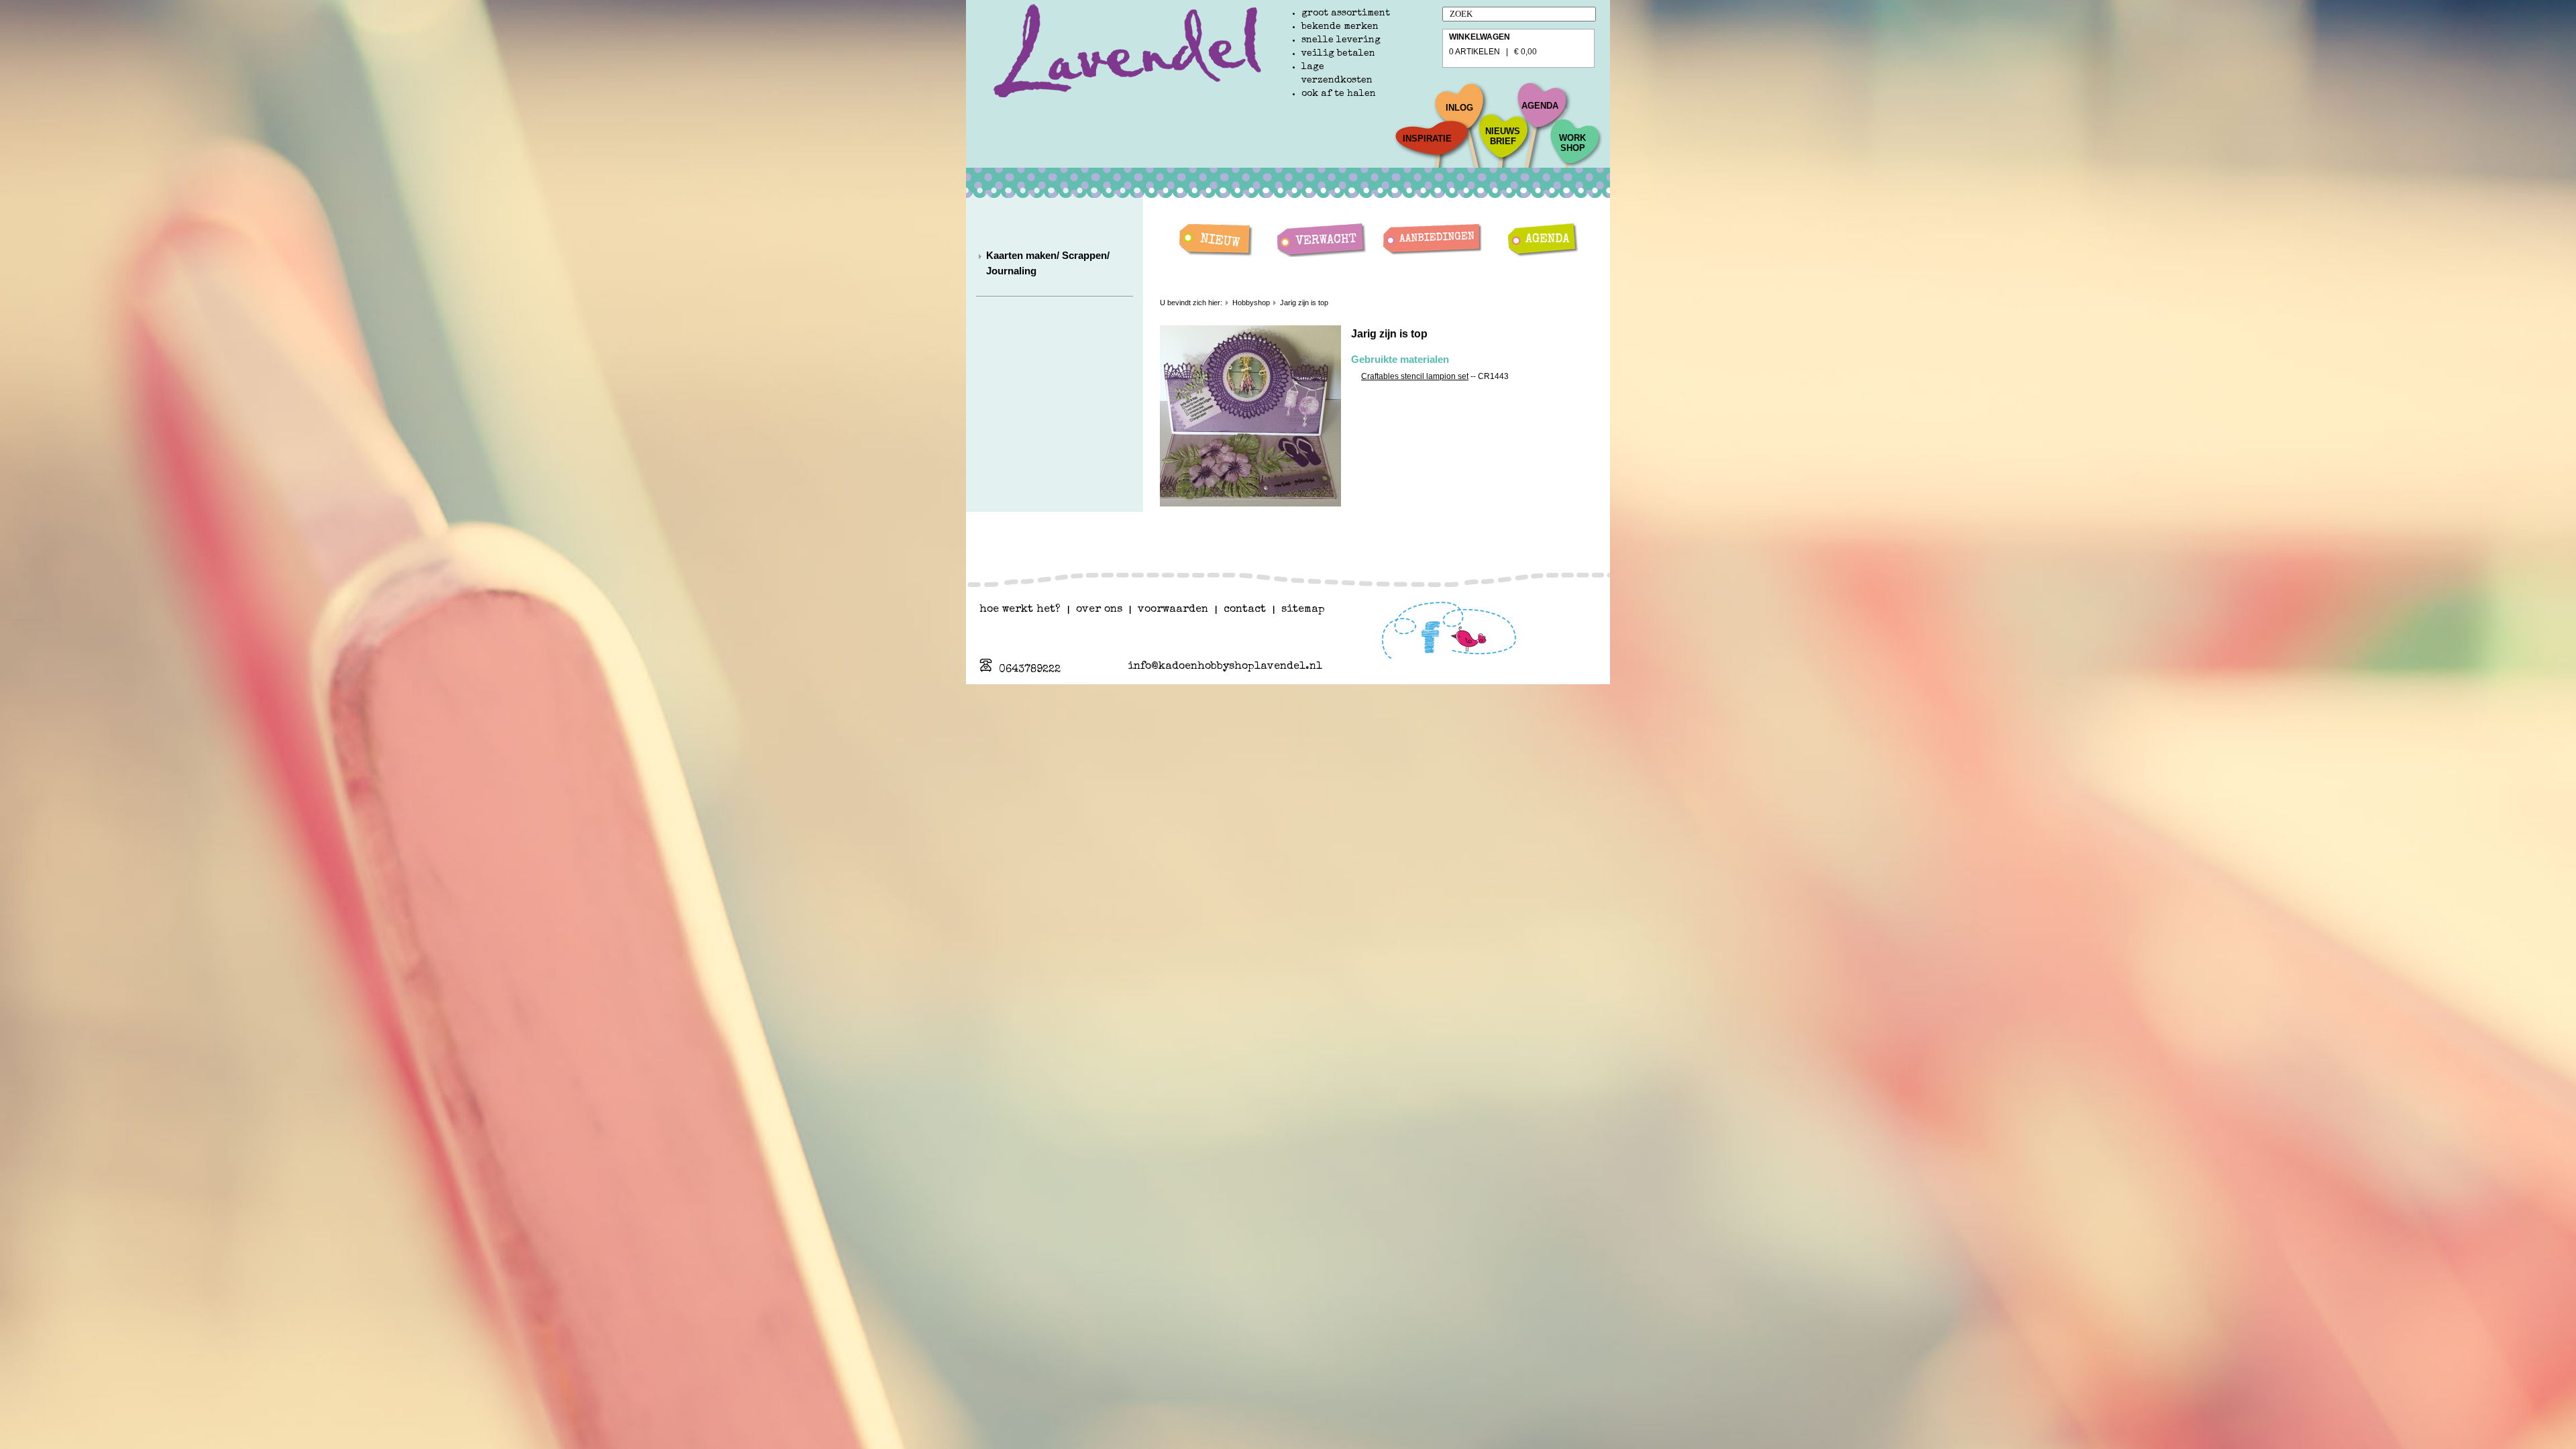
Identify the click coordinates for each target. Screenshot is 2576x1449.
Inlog (1459, 108)
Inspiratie (1427, 139)
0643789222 (1030, 670)
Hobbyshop (1251, 303)
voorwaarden (1173, 610)
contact (1245, 610)
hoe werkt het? (1020, 610)
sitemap (1303, 610)
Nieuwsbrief (1503, 136)
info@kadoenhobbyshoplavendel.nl (1225, 667)
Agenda (1540, 106)
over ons (1099, 610)
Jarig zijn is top (1304, 303)
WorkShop (1572, 143)
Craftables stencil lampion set (1415, 376)
